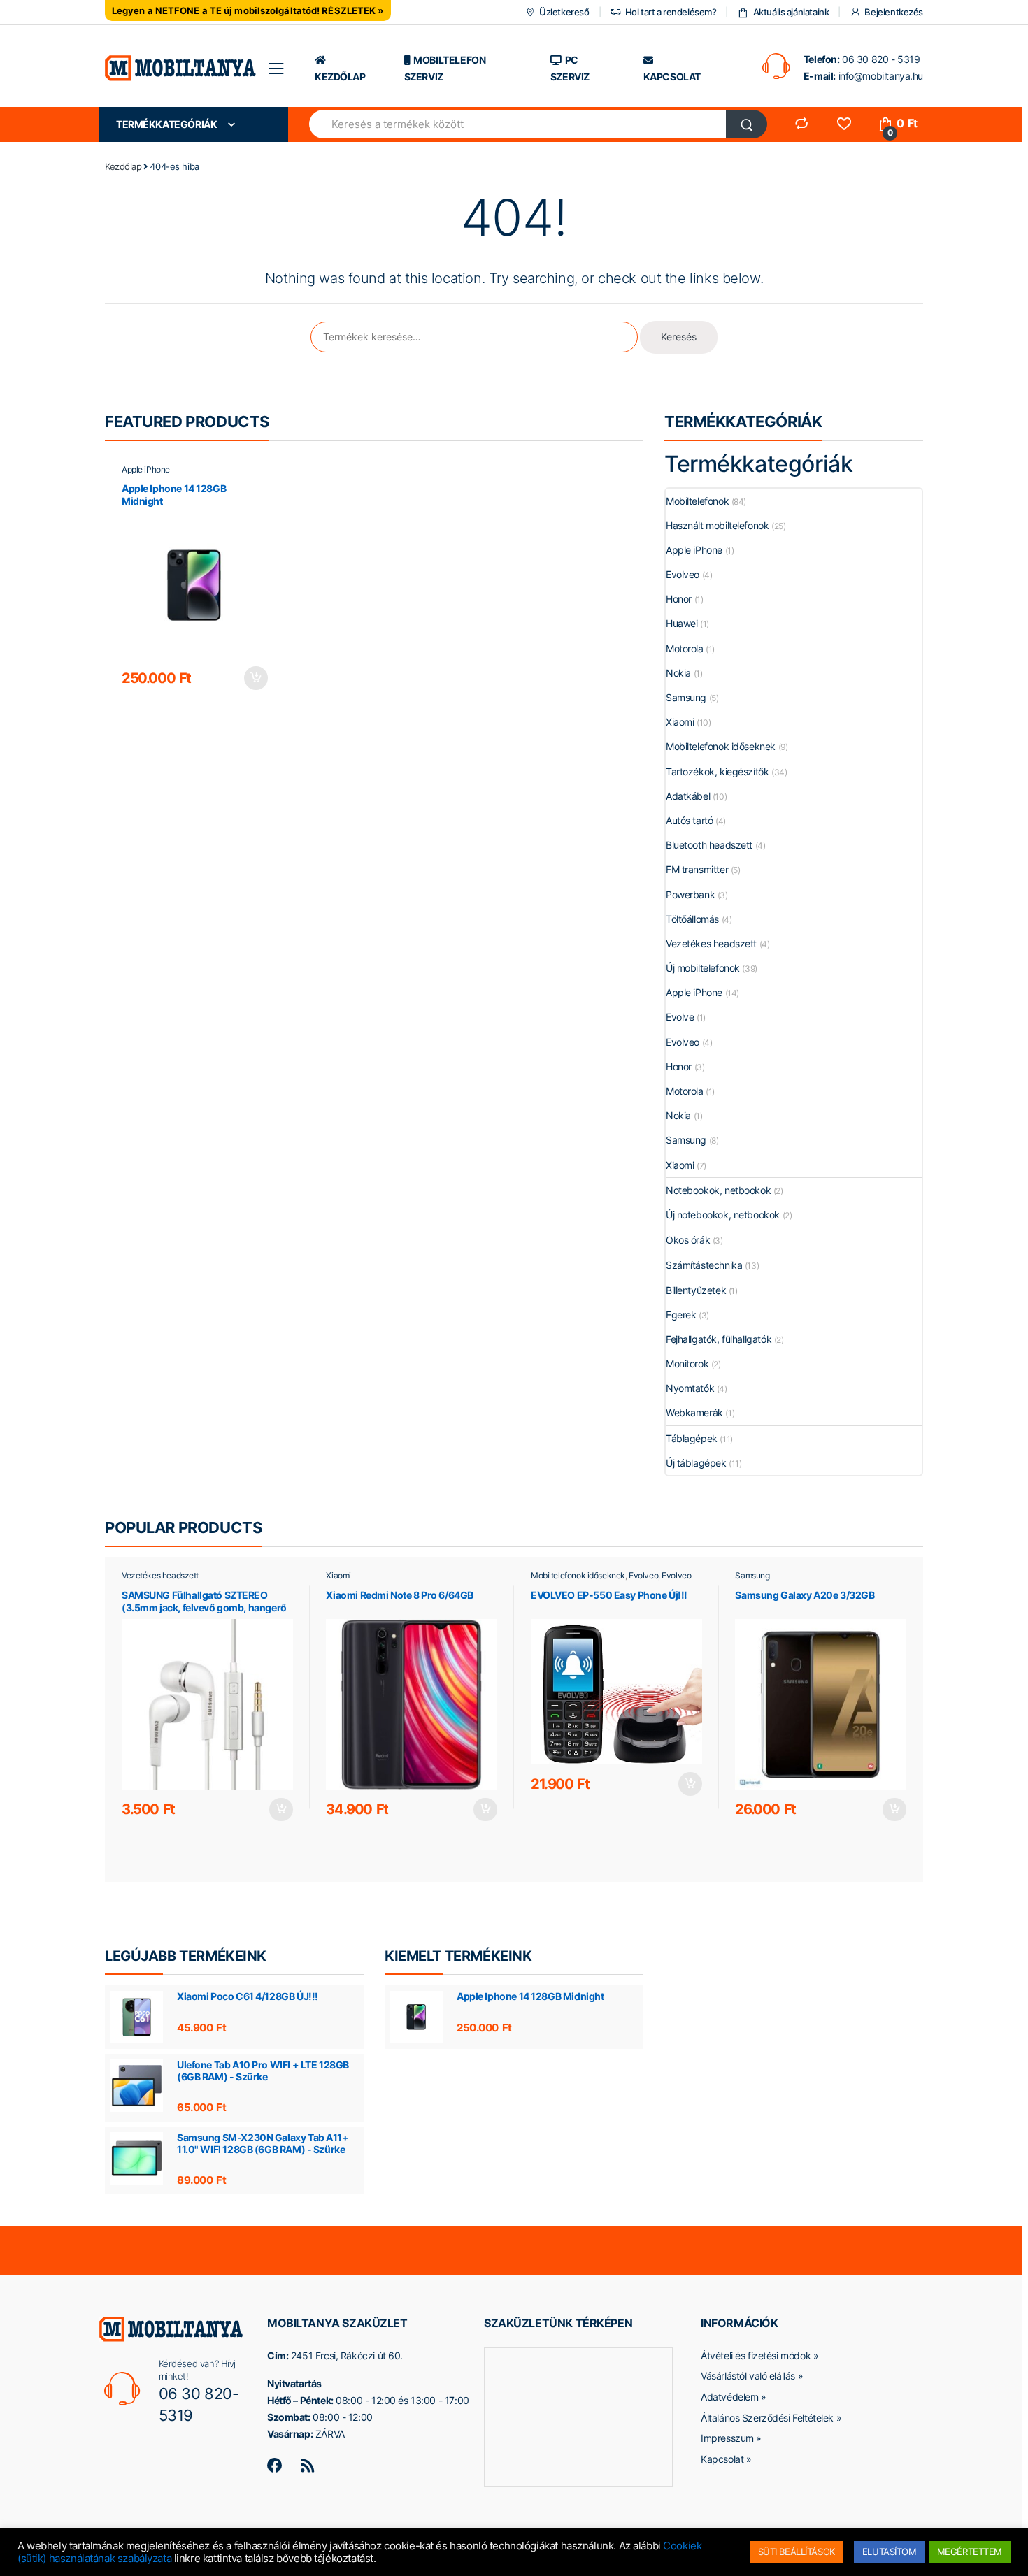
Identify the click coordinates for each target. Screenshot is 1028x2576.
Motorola (685, 648)
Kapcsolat (722, 2459)
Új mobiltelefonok (703, 968)
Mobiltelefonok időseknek (721, 746)
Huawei (681, 623)
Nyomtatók (690, 1388)
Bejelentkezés (894, 12)
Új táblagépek (696, 1463)
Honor (679, 599)
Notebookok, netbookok (718, 1190)
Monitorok (687, 1363)
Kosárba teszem (255, 678)
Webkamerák (694, 1412)
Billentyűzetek (696, 1290)
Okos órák (688, 1240)
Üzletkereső (564, 12)
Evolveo (683, 574)
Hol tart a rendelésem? (671, 12)
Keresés (679, 337)
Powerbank (690, 894)
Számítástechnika (704, 1265)
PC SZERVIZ (570, 68)
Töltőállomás (692, 919)
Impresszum (727, 2438)
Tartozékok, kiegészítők (717, 771)
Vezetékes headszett (711, 943)
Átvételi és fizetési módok (756, 2355)
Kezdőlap (123, 166)
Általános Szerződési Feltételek (767, 2418)
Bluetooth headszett (709, 845)
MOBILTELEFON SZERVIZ (445, 68)
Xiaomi (680, 722)
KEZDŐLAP (340, 77)
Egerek (681, 1315)
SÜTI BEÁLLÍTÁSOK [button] (797, 2552)
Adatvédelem (729, 2397)
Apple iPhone (146, 469)
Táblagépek (692, 1438)
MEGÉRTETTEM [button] (970, 2552)
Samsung (686, 697)
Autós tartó (689, 820)
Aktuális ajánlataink (791, 12)
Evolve (680, 1017)
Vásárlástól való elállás (748, 2376)
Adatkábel (688, 796)
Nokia (678, 673)
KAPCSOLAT (672, 77)
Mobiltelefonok (697, 501)
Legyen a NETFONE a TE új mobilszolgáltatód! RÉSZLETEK (244, 10)
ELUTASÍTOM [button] (890, 2552)
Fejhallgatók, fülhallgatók (719, 1339)
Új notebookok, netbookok (723, 1215)
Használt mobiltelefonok (717, 525)
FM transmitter (697, 869)
